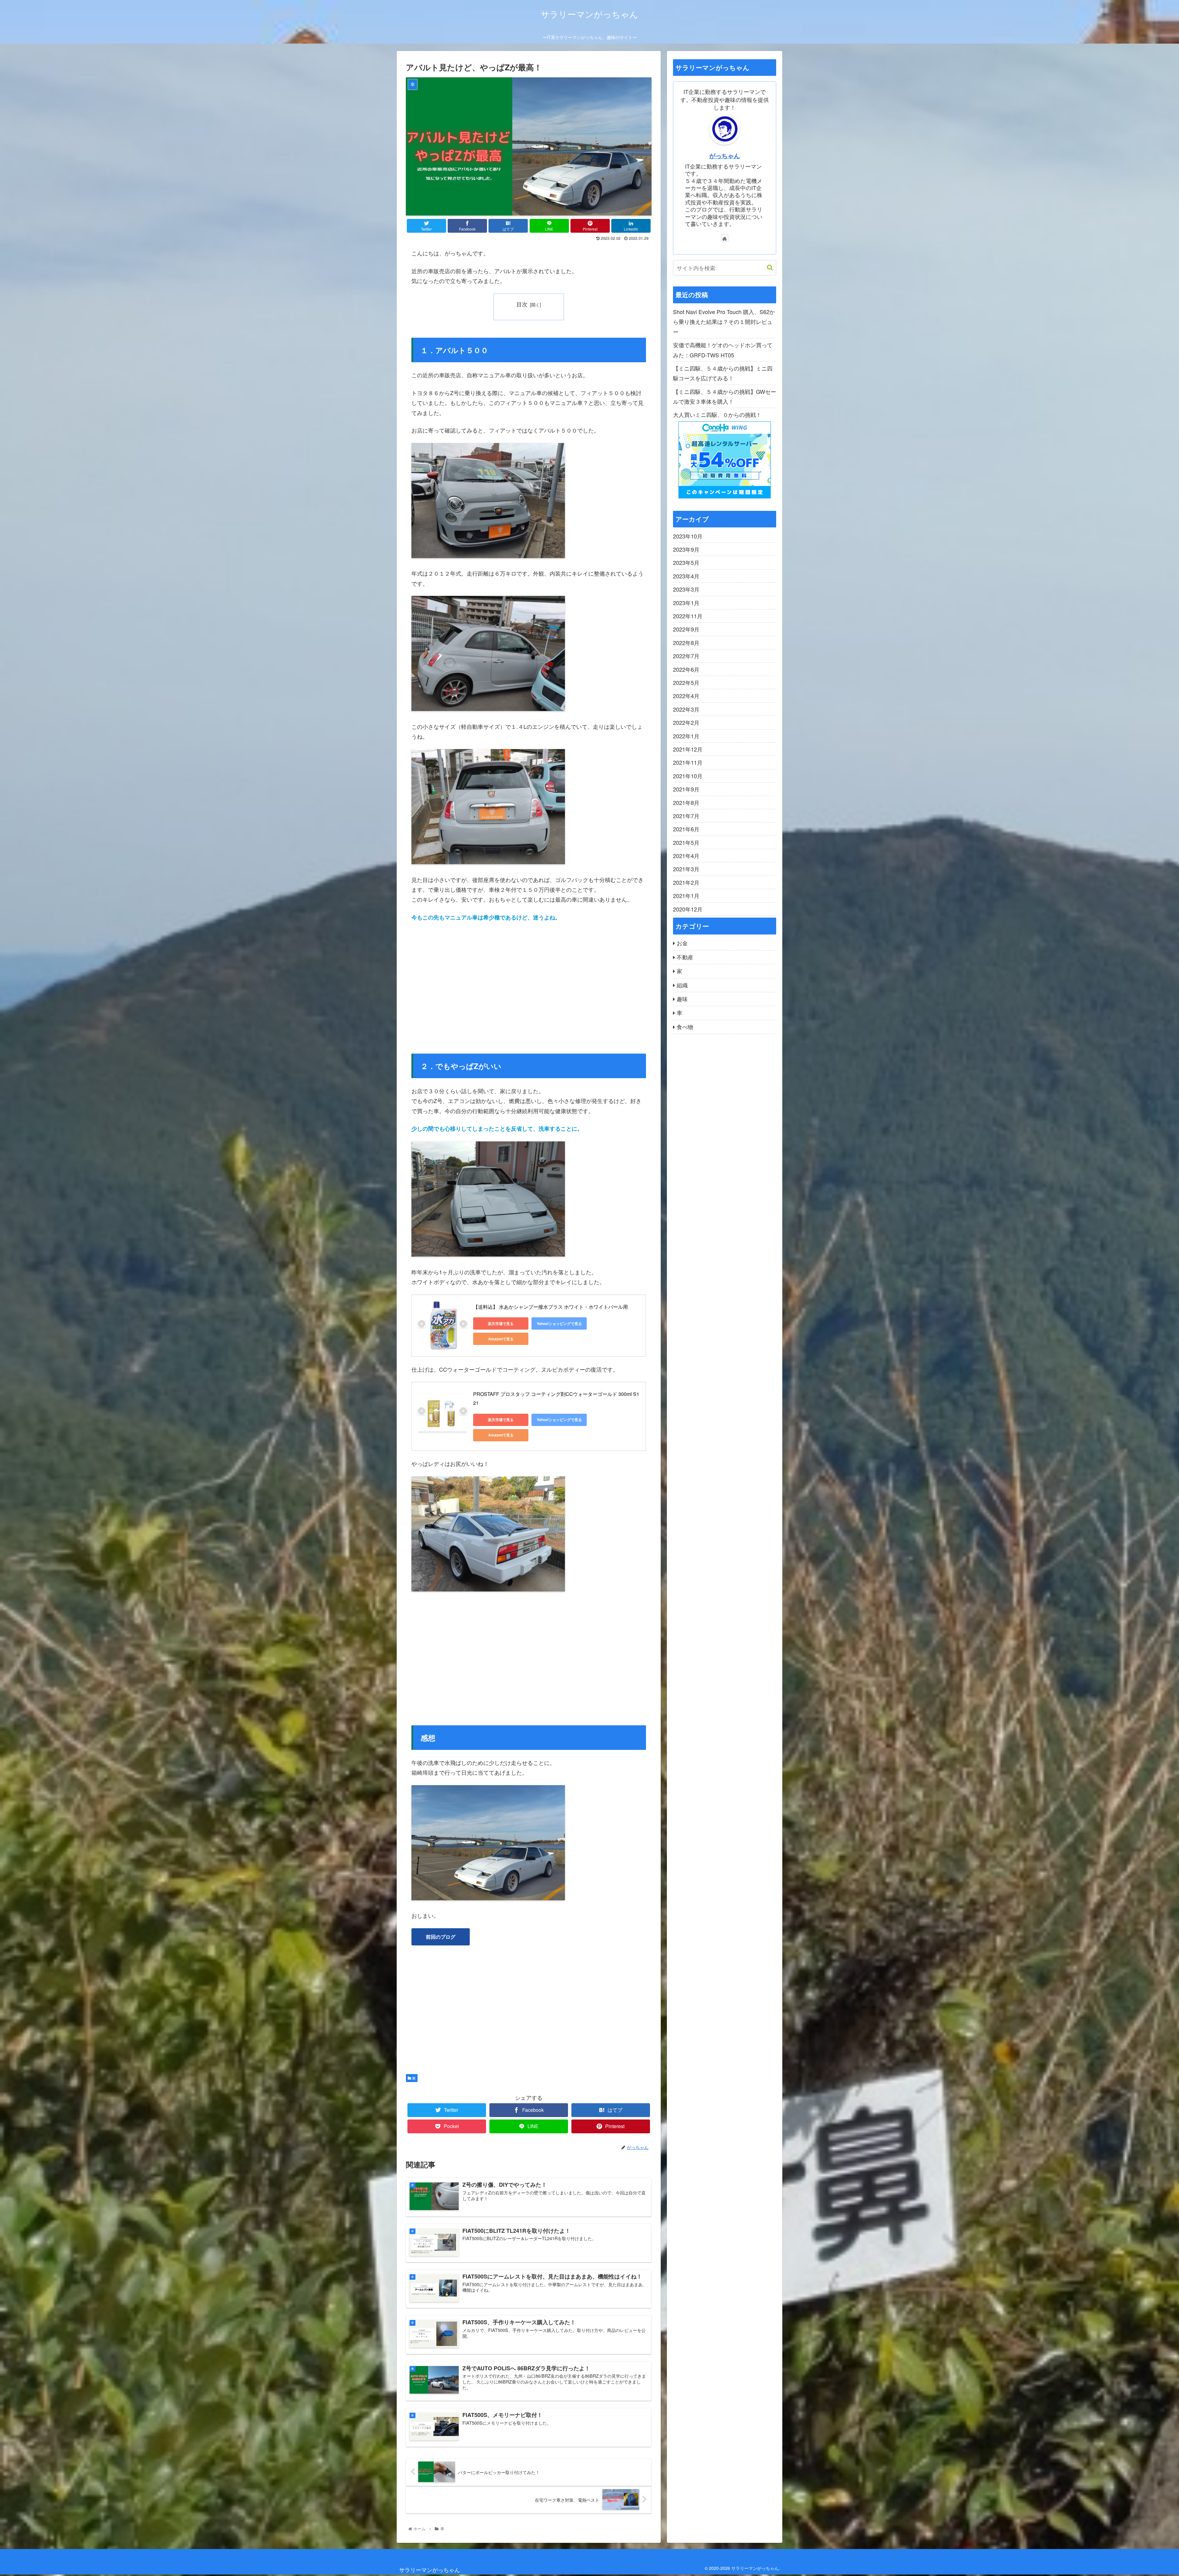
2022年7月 (686, 656)
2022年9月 (686, 629)
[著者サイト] (725, 238)
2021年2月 (686, 882)
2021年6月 (686, 829)
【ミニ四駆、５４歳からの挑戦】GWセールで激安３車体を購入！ (725, 396)
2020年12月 (688, 909)
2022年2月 (686, 722)
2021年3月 (686, 869)
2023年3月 (686, 589)
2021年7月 (686, 816)
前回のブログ (441, 1937)
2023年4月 (686, 576)
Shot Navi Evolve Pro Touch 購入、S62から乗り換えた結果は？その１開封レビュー (724, 322)
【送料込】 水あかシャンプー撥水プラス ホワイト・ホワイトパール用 (551, 1307)
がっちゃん (725, 156)
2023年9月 (686, 549)
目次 (522, 304)
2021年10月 (688, 776)
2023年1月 (686, 603)
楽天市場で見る (501, 1323)
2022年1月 (686, 736)
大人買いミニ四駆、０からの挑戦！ (717, 414)
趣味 (682, 999)
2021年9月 (686, 789)
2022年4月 (686, 696)
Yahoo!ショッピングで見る (559, 1323)
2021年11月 (688, 762)
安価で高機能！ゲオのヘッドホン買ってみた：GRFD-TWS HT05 (723, 350)
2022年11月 (688, 616)
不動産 (685, 957)
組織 (682, 985)
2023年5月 (686, 562)
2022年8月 (686, 643)
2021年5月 (686, 842)
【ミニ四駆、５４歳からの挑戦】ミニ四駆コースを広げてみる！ (723, 373)
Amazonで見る (501, 1339)
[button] (767, 268)
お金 (682, 943)
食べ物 (685, 1027)
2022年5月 (686, 682)
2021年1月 (686, 896)
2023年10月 (688, 536)
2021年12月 (688, 749)
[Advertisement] (529, 983)
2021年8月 (686, 802)
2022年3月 (686, 709)
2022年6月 (686, 669)
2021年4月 (686, 856)
